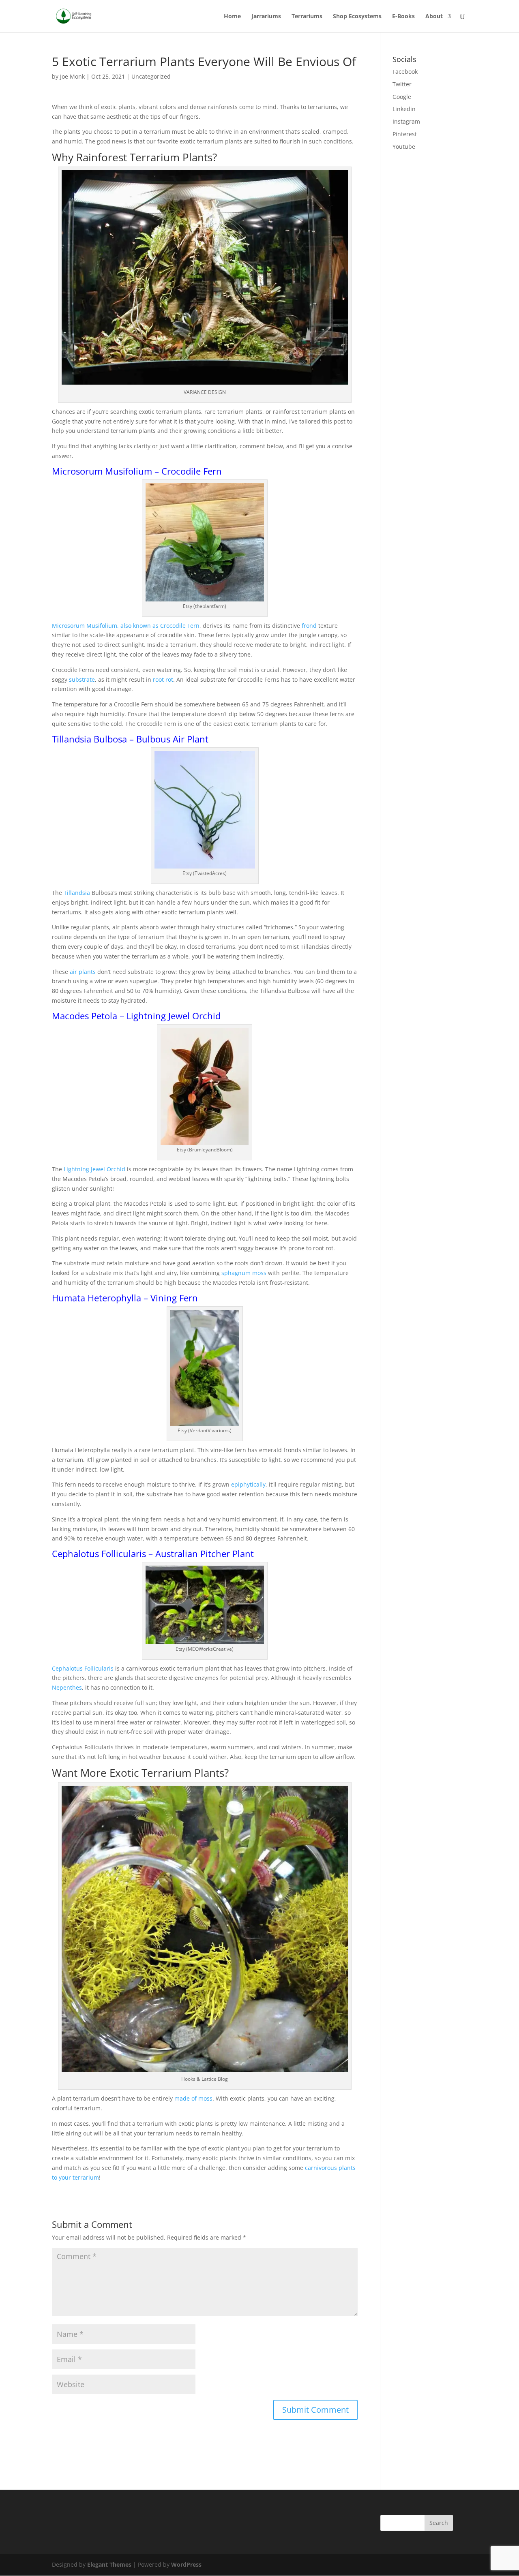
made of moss (193, 2098)
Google (402, 97)
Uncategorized (151, 76)
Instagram (406, 121)
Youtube (404, 147)
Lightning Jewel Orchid (94, 1169)
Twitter (402, 84)
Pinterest (405, 134)
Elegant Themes (109, 2564)
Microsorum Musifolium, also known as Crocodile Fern (126, 626)
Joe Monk (72, 76)
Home (232, 17)
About (434, 17)
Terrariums (307, 17)
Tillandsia (78, 893)
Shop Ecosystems (357, 17)
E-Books (403, 17)
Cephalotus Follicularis (83, 1668)
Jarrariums (266, 17)
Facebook (405, 72)
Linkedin (404, 109)
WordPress (186, 2564)
